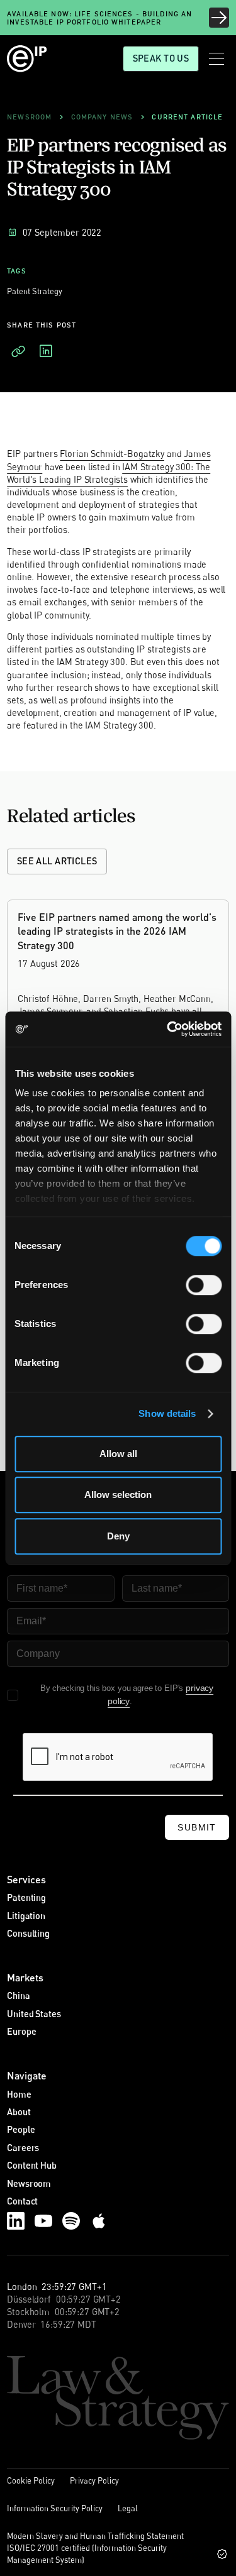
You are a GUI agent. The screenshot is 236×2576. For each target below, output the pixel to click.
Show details (167, 1413)
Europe (21, 2031)
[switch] (204, 1285)
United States (34, 2014)
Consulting (28, 1933)
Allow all (118, 1454)
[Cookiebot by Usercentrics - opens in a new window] (168, 1029)
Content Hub (31, 2165)
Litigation (26, 1916)
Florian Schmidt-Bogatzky (112, 454)
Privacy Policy (94, 2480)
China (18, 1995)
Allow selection (118, 1494)
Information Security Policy (55, 2508)
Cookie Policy (31, 2480)
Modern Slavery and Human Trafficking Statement (95, 2536)
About (19, 2112)
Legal (128, 2508)
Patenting (26, 1897)
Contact (22, 2201)
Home (19, 2094)
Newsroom (29, 2183)
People (21, 2129)
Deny (118, 1536)
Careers (23, 2148)
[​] (18, 351)
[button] (216, 59)
